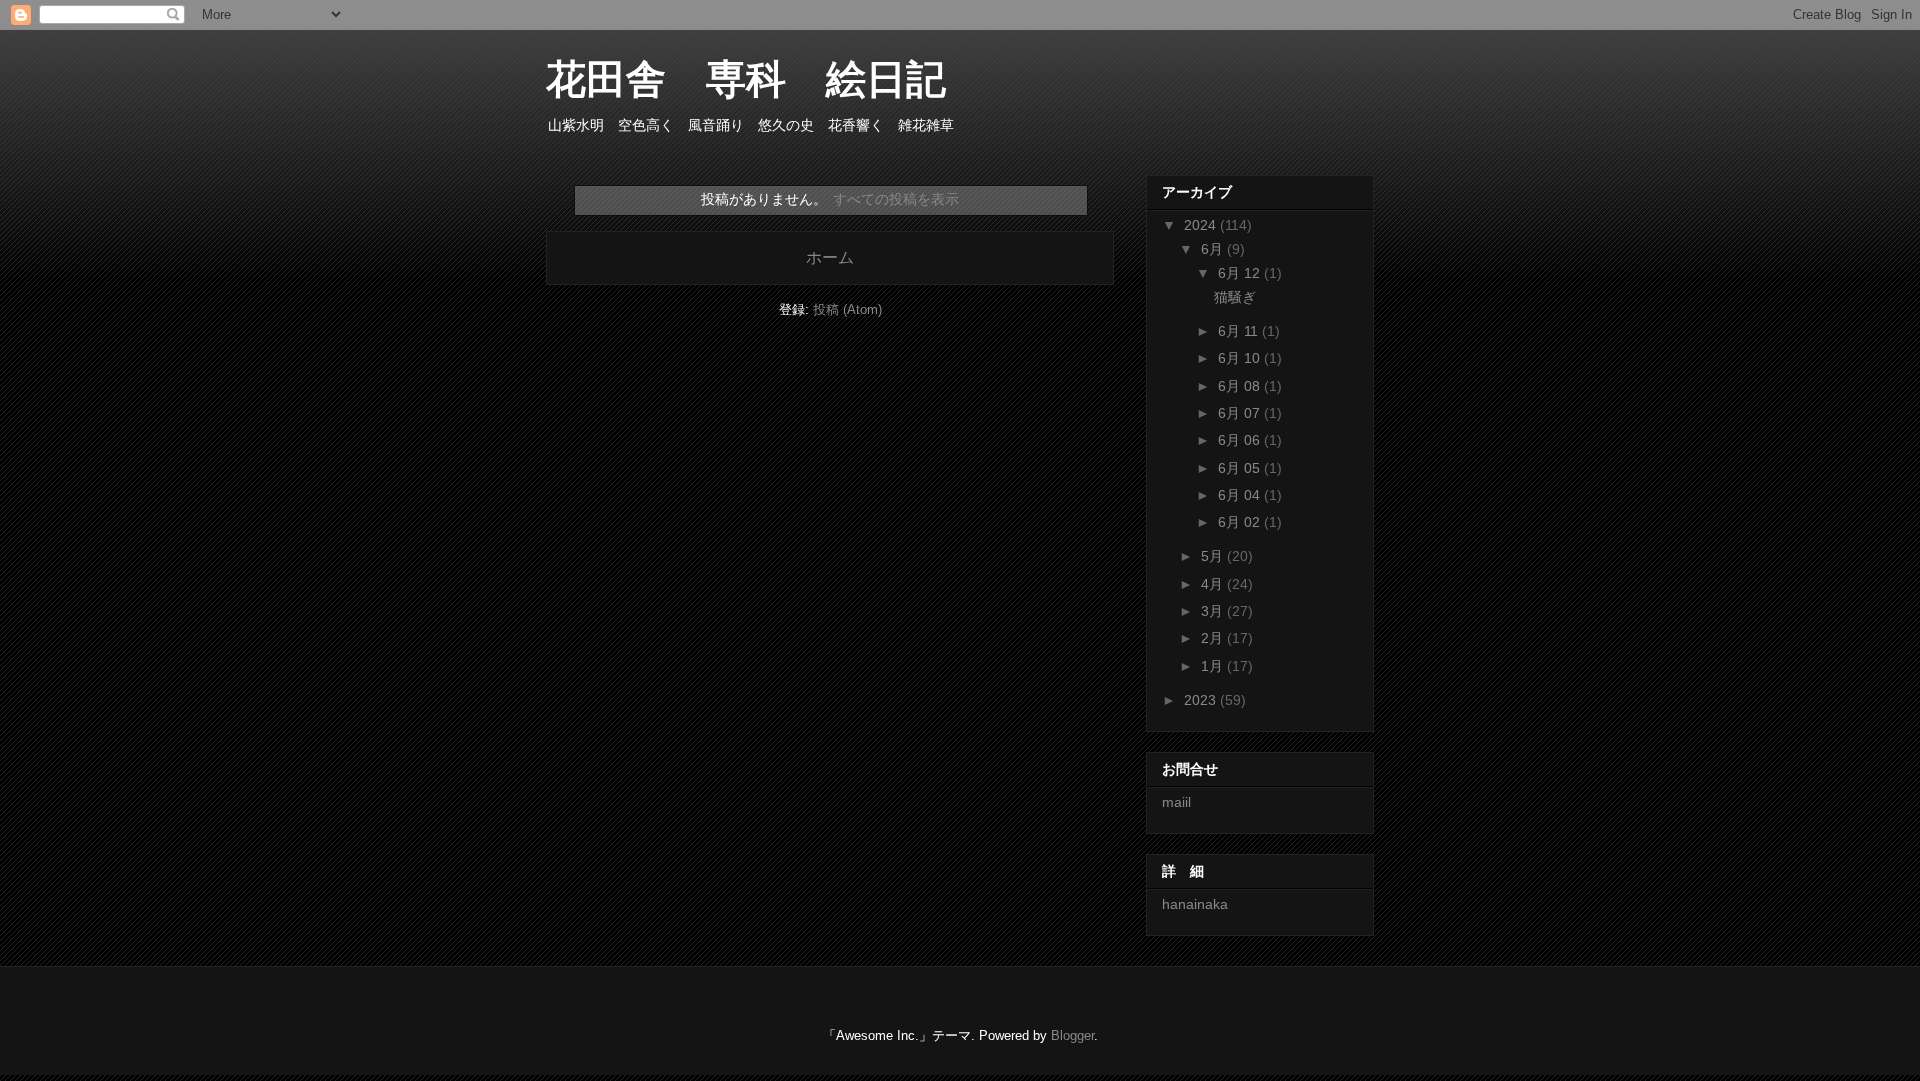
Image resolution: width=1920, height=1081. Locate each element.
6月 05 (1241, 468)
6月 (1214, 249)
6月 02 (1241, 522)
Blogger (1072, 1035)
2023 (1202, 700)
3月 (1214, 611)
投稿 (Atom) (847, 309)
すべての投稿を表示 (896, 199)
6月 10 (1241, 358)
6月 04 (1241, 495)
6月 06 (1241, 440)
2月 (1214, 638)
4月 (1214, 584)
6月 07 (1241, 413)
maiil (1176, 802)
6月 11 (1240, 331)
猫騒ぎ (1235, 297)
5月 (1214, 556)
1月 (1214, 666)
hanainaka (1195, 904)
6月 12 (1241, 273)
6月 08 (1241, 386)
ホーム (830, 257)
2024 (1202, 225)
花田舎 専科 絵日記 (766, 79)
